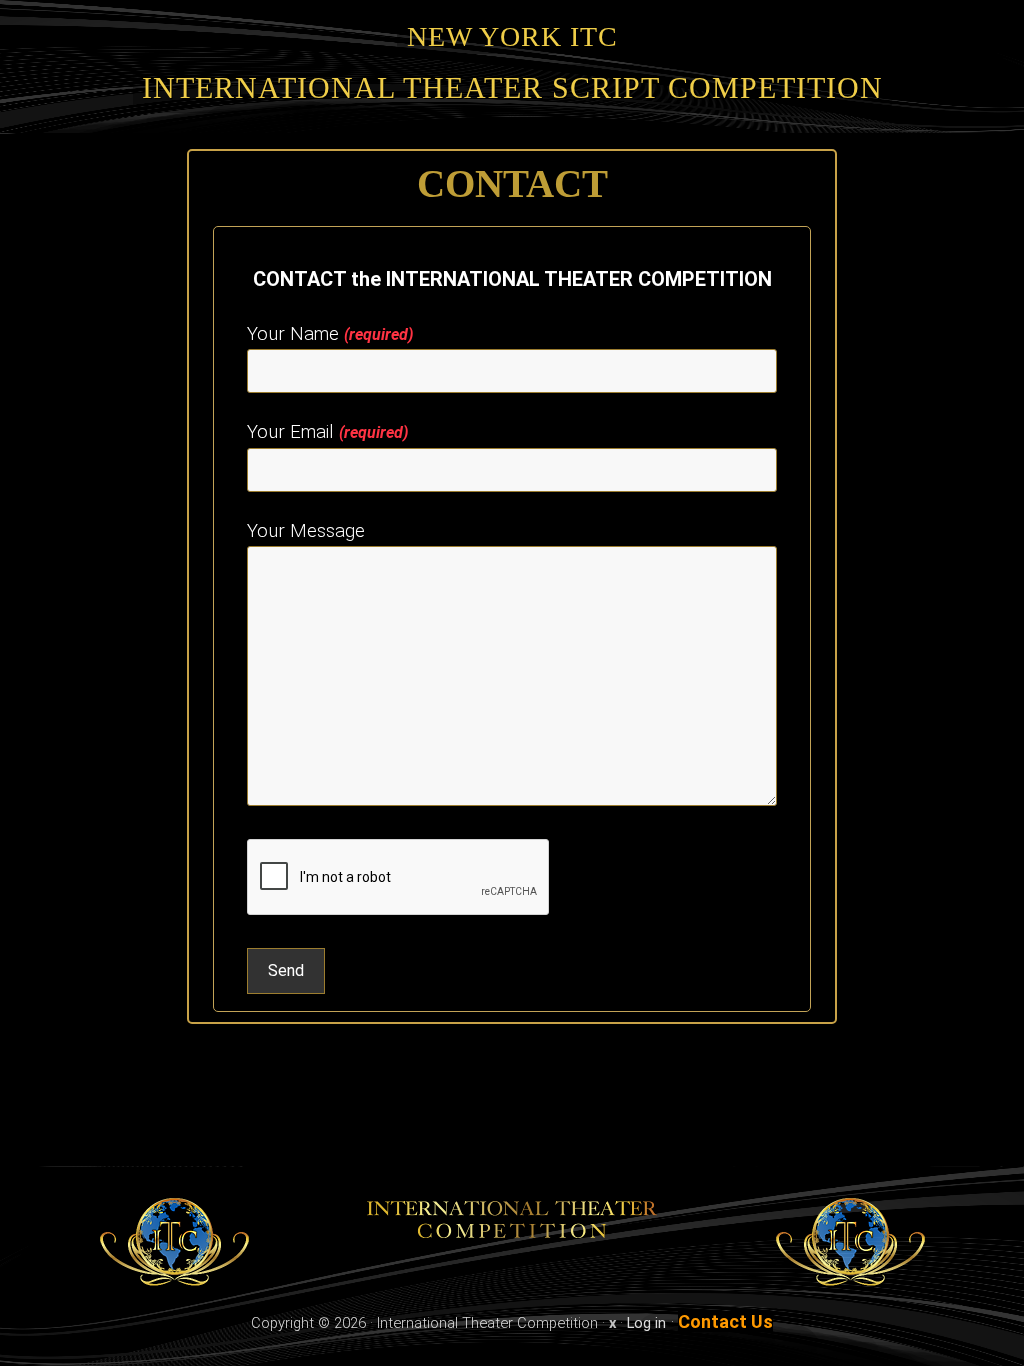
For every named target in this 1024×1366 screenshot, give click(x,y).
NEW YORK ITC (512, 36)
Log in (646, 1323)
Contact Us (725, 1321)
